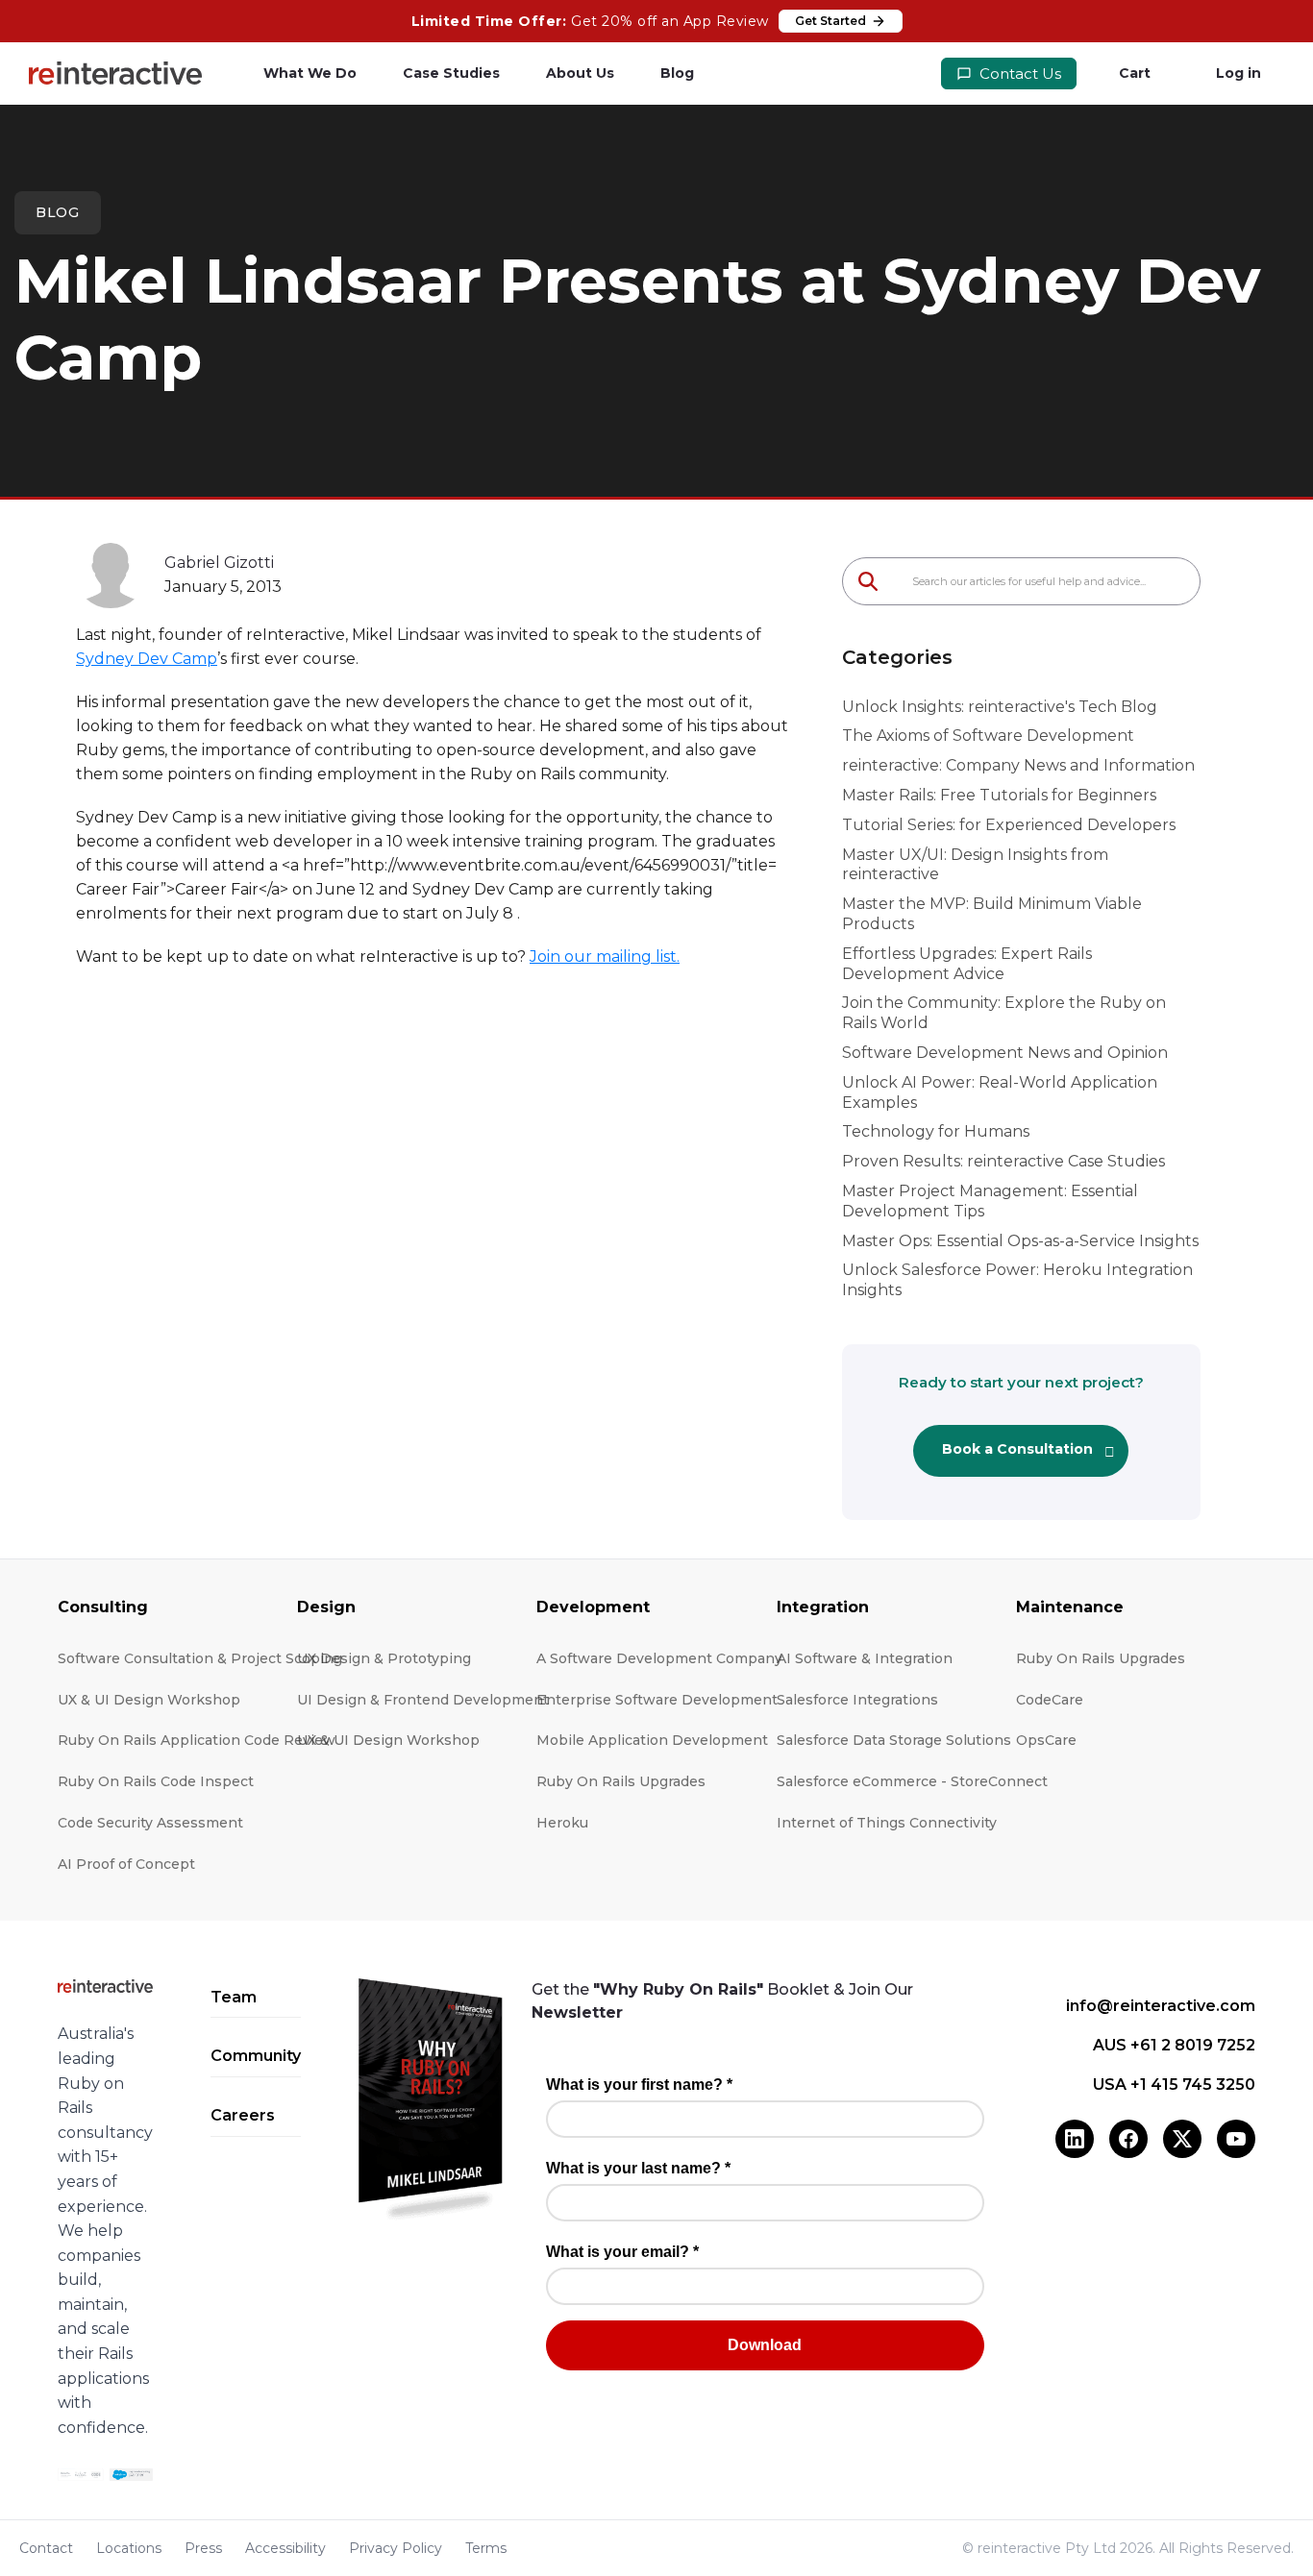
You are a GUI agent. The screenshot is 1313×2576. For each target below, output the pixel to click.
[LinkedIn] (1075, 2139)
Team (234, 1997)
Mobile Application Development (652, 1740)
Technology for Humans (936, 1131)
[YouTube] (1236, 2139)
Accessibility (285, 2548)
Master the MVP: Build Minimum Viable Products (992, 914)
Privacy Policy (396, 2548)
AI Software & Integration (865, 1658)
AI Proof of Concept (126, 1864)
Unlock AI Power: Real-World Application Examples (1000, 1092)
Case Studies (451, 73)
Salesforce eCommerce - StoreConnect (912, 1781)
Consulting (103, 1607)
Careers (243, 2115)
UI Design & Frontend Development (423, 1700)
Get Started (830, 21)
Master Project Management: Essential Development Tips (990, 1201)
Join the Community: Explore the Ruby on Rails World (1004, 1013)
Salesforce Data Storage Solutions (894, 1740)
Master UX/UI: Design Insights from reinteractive (975, 865)
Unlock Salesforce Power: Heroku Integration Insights (1017, 1280)
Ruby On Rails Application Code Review (197, 1740)
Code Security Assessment (150, 1823)
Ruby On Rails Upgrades (621, 1781)
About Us (580, 73)
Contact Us (1018, 74)
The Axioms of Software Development (988, 736)
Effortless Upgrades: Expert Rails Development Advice (967, 964)
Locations (129, 2548)
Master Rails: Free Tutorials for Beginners (999, 795)
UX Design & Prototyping (384, 1658)
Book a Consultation (1017, 1449)
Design (326, 1607)
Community (256, 2056)
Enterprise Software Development (657, 1700)
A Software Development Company (659, 1658)
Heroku (562, 1823)
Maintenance (1070, 1607)
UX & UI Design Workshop (149, 1700)
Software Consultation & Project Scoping (200, 1658)
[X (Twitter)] (1182, 2139)
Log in (1239, 73)
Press (203, 2548)
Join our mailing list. (605, 957)
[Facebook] (1128, 2139)
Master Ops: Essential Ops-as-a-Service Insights (1020, 1241)
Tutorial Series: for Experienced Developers (1009, 825)
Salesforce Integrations (857, 1700)
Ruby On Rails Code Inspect (156, 1781)
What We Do (310, 73)
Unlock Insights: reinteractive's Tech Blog (1000, 707)
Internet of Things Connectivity (887, 1823)
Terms (486, 2548)
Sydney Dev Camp (147, 659)
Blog (677, 73)
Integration (823, 1607)
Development (593, 1607)
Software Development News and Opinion (1005, 1053)
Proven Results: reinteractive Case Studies (1003, 1161)
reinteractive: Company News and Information (1018, 765)
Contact (46, 2548)
